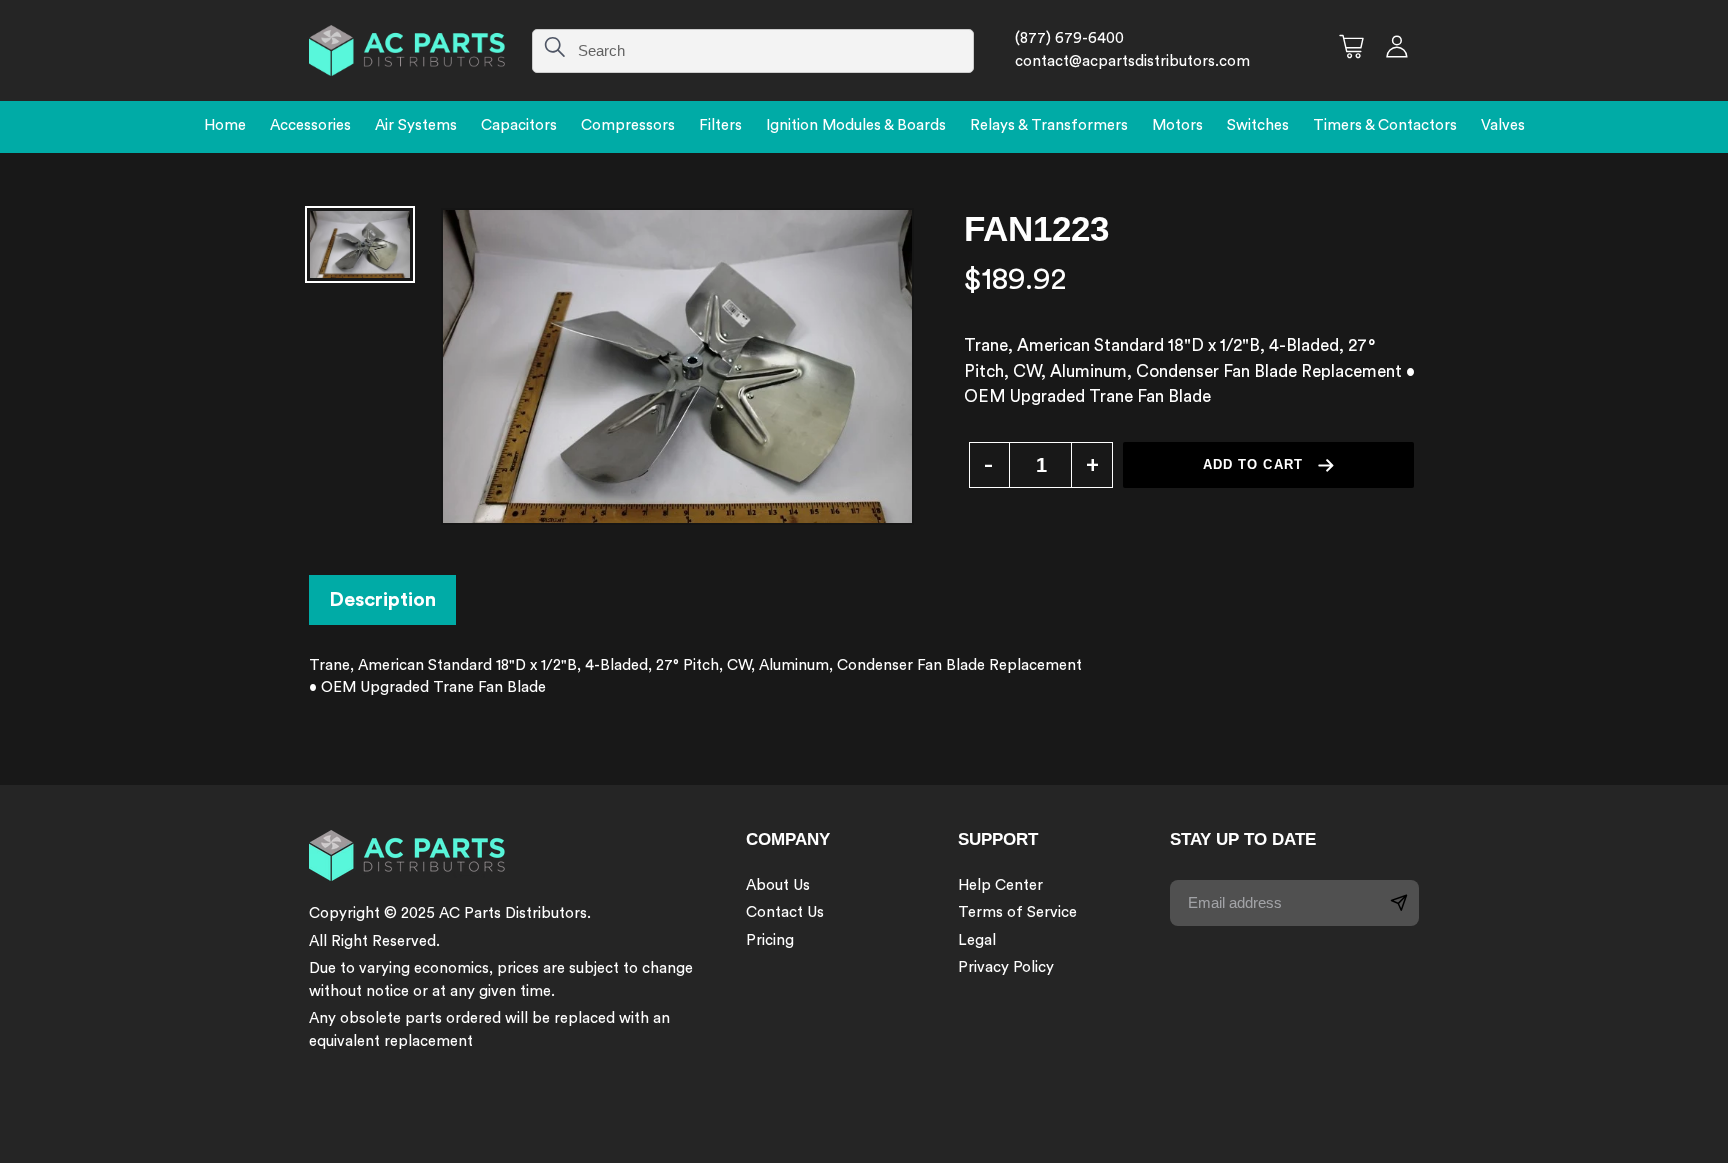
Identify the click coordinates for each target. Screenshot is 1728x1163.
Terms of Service (1017, 912)
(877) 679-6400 (1069, 38)
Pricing (770, 940)
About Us (778, 885)
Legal (977, 940)
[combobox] (753, 51)
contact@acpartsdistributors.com (1132, 61)
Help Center (1000, 885)
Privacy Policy (1006, 967)
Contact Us (785, 912)
